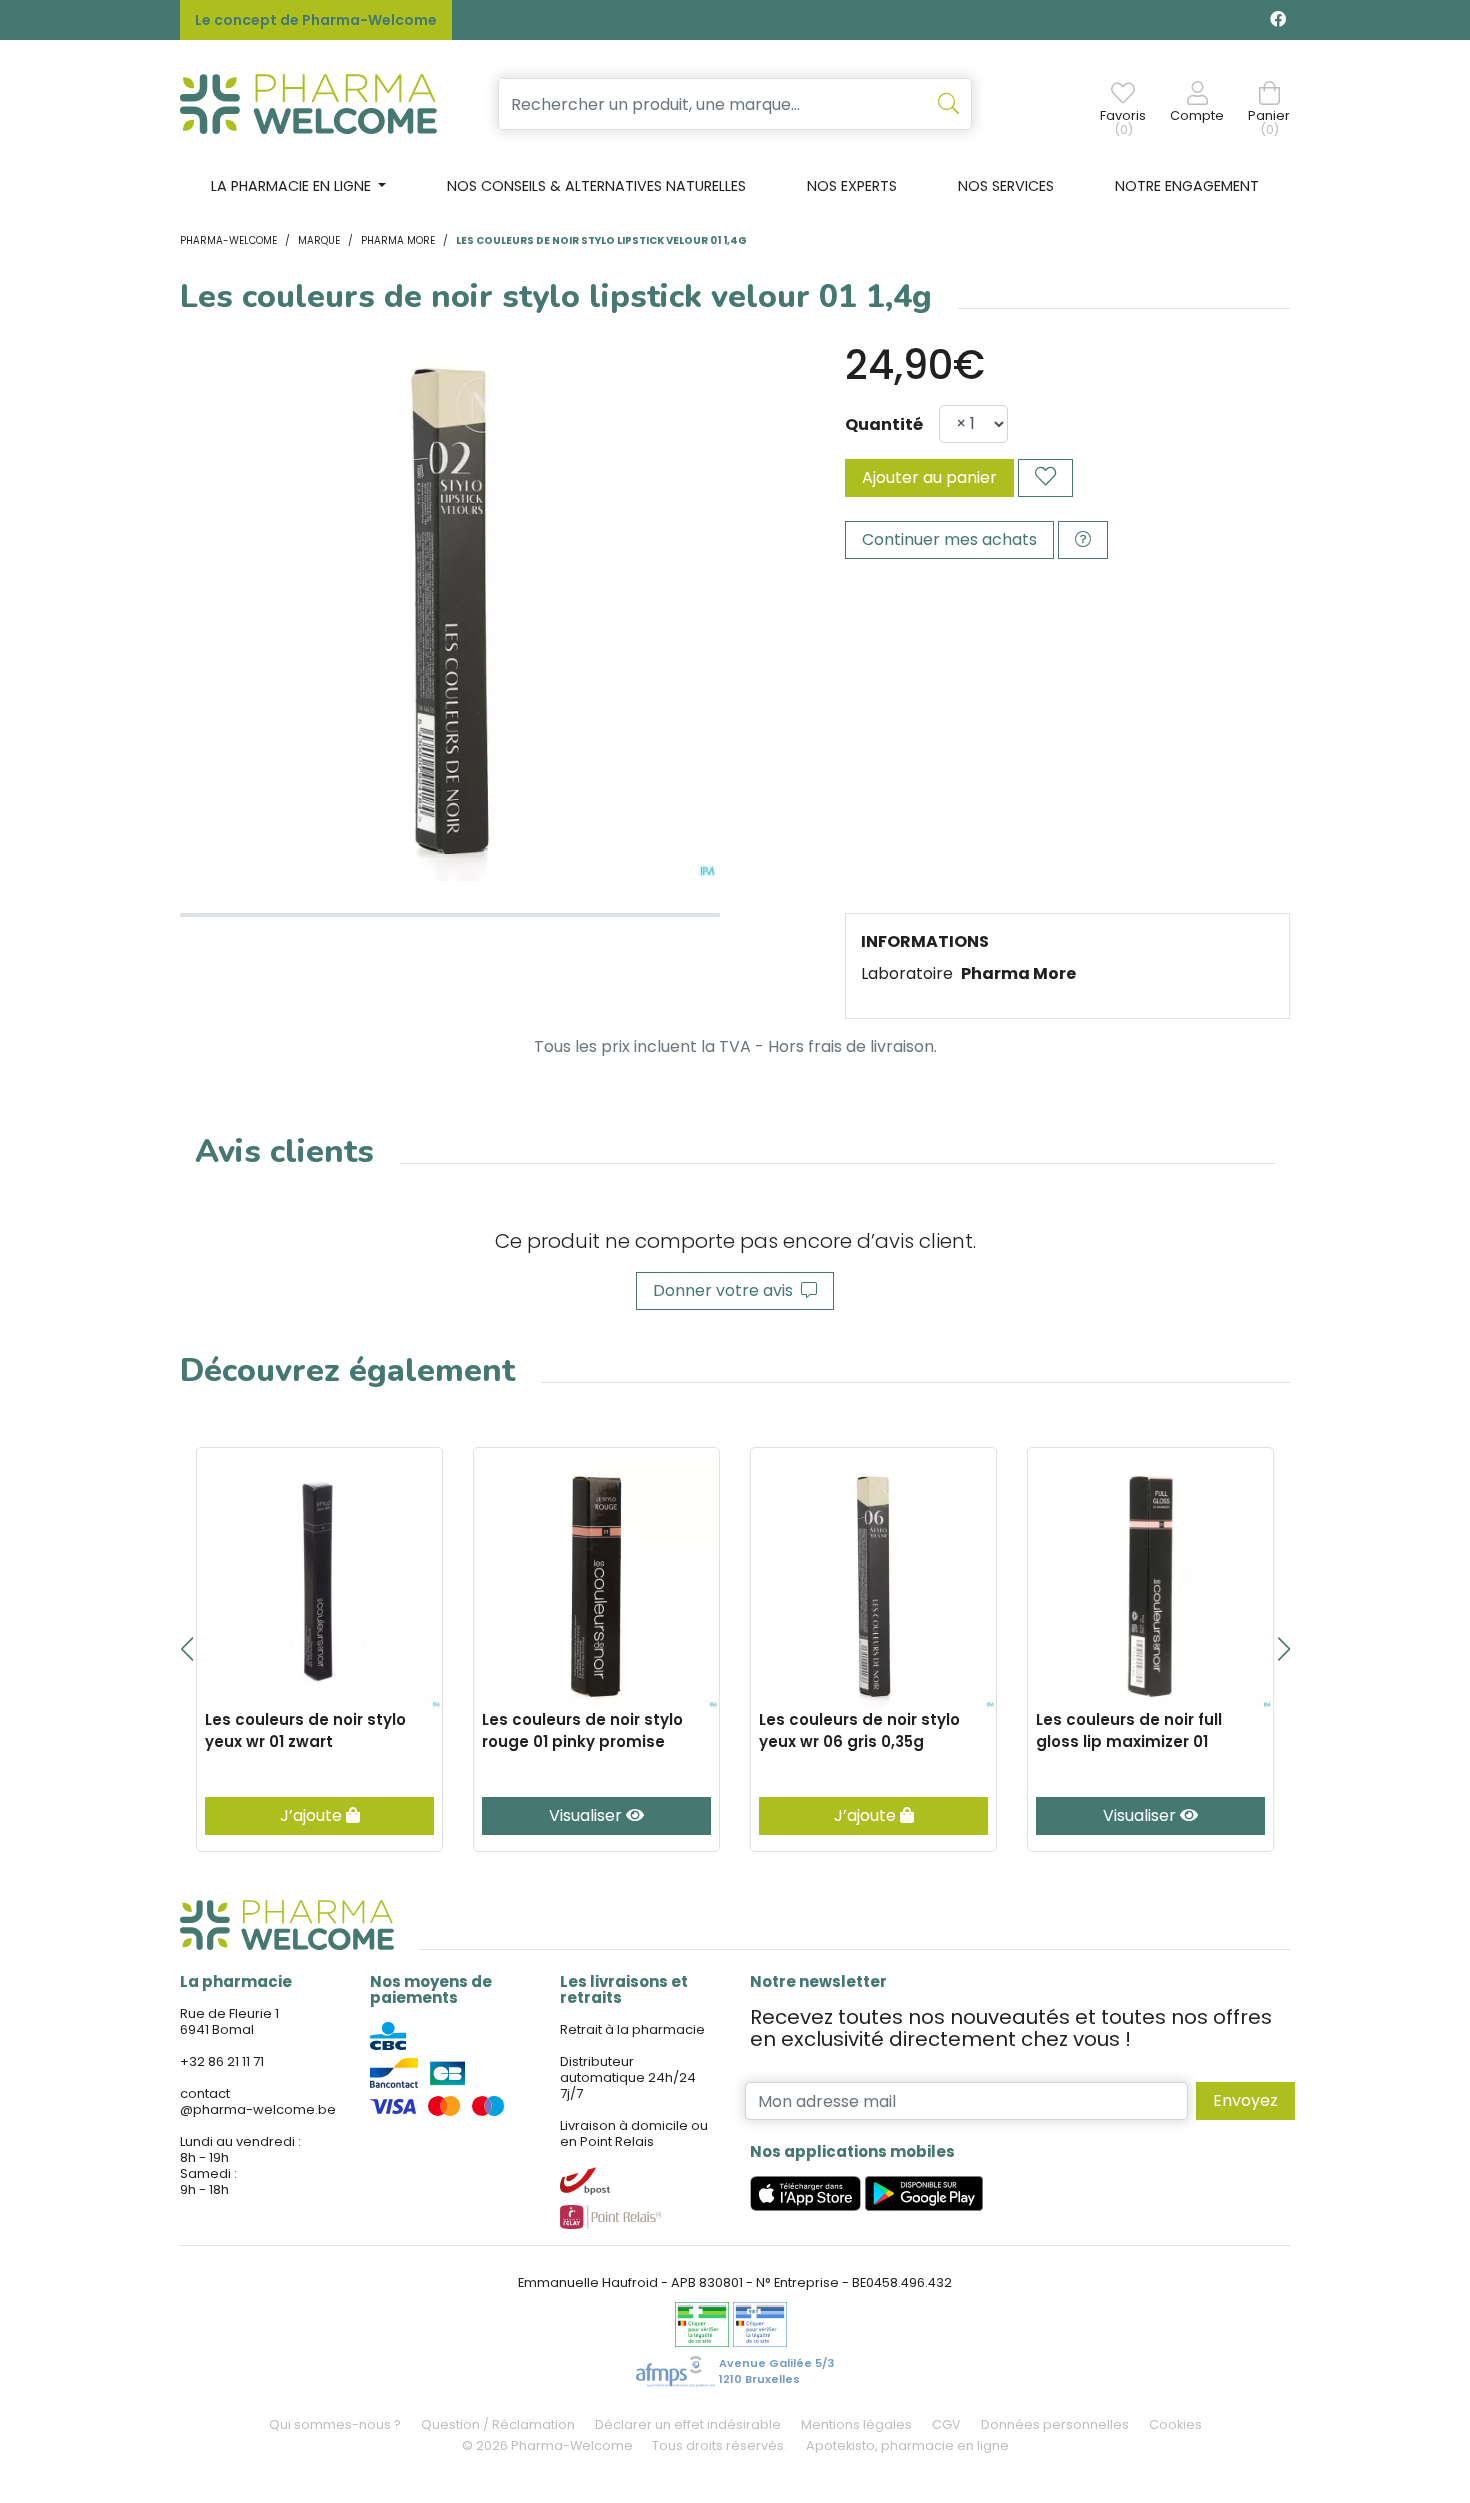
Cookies (1175, 2424)
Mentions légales (856, 2424)
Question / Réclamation (498, 2424)
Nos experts (852, 186)
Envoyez (1245, 2100)
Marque (319, 240)
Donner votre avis (727, 1290)
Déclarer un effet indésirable (688, 2424)
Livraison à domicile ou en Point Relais (634, 2133)
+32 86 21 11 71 (222, 2061)
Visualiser (587, 1815)
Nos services (1006, 186)
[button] (186, 1649)
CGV (946, 2424)
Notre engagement (1187, 186)
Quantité (884, 424)
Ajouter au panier (929, 477)
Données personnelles (1055, 2424)
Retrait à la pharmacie (632, 2029)
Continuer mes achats (949, 539)
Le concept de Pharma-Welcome (316, 20)
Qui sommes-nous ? (335, 2424)
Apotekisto (907, 2445)
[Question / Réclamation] (1083, 540)
